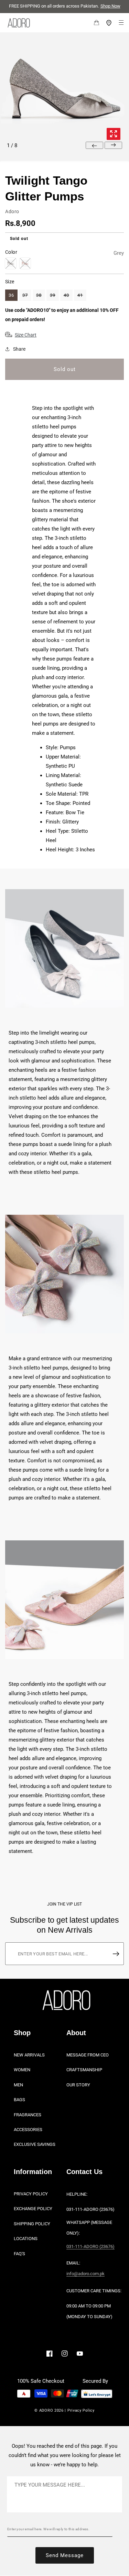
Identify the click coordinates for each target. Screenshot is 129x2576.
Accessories (28, 2130)
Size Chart (26, 335)
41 (80, 295)
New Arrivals (29, 2055)
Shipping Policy (32, 2224)
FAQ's (19, 2254)
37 (25, 295)
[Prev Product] (94, 145)
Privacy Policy (31, 2194)
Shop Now (110, 6)
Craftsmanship (84, 2070)
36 (11, 295)
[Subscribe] (116, 1954)
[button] (92, 23)
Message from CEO (88, 2055)
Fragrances (28, 2115)
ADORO (46, 2410)
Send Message (65, 2555)
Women (22, 2070)
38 (39, 295)
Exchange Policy (33, 2209)
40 (66, 295)
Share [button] (19, 349)
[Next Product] (113, 145)
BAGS (19, 2100)
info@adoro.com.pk (85, 2274)
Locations (26, 2239)
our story (78, 2085)
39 (53, 295)
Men (18, 2085)
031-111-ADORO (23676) (90, 2246)
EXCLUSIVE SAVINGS (35, 2145)
